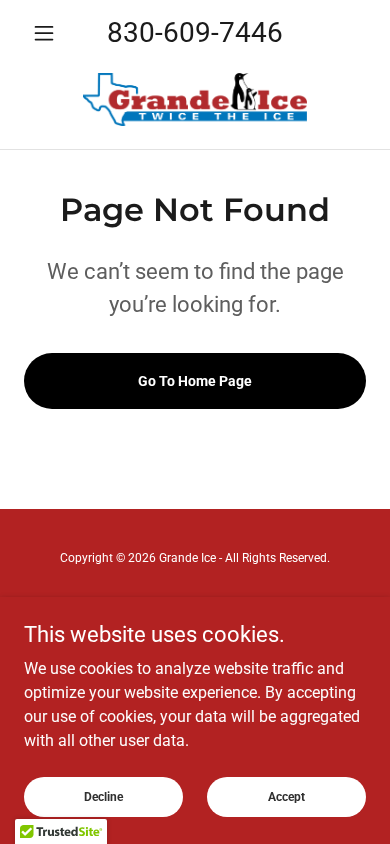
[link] (195, 99)
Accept (286, 796)
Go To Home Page (195, 381)
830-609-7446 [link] (195, 32)
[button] (49, 33)
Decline (103, 796)
